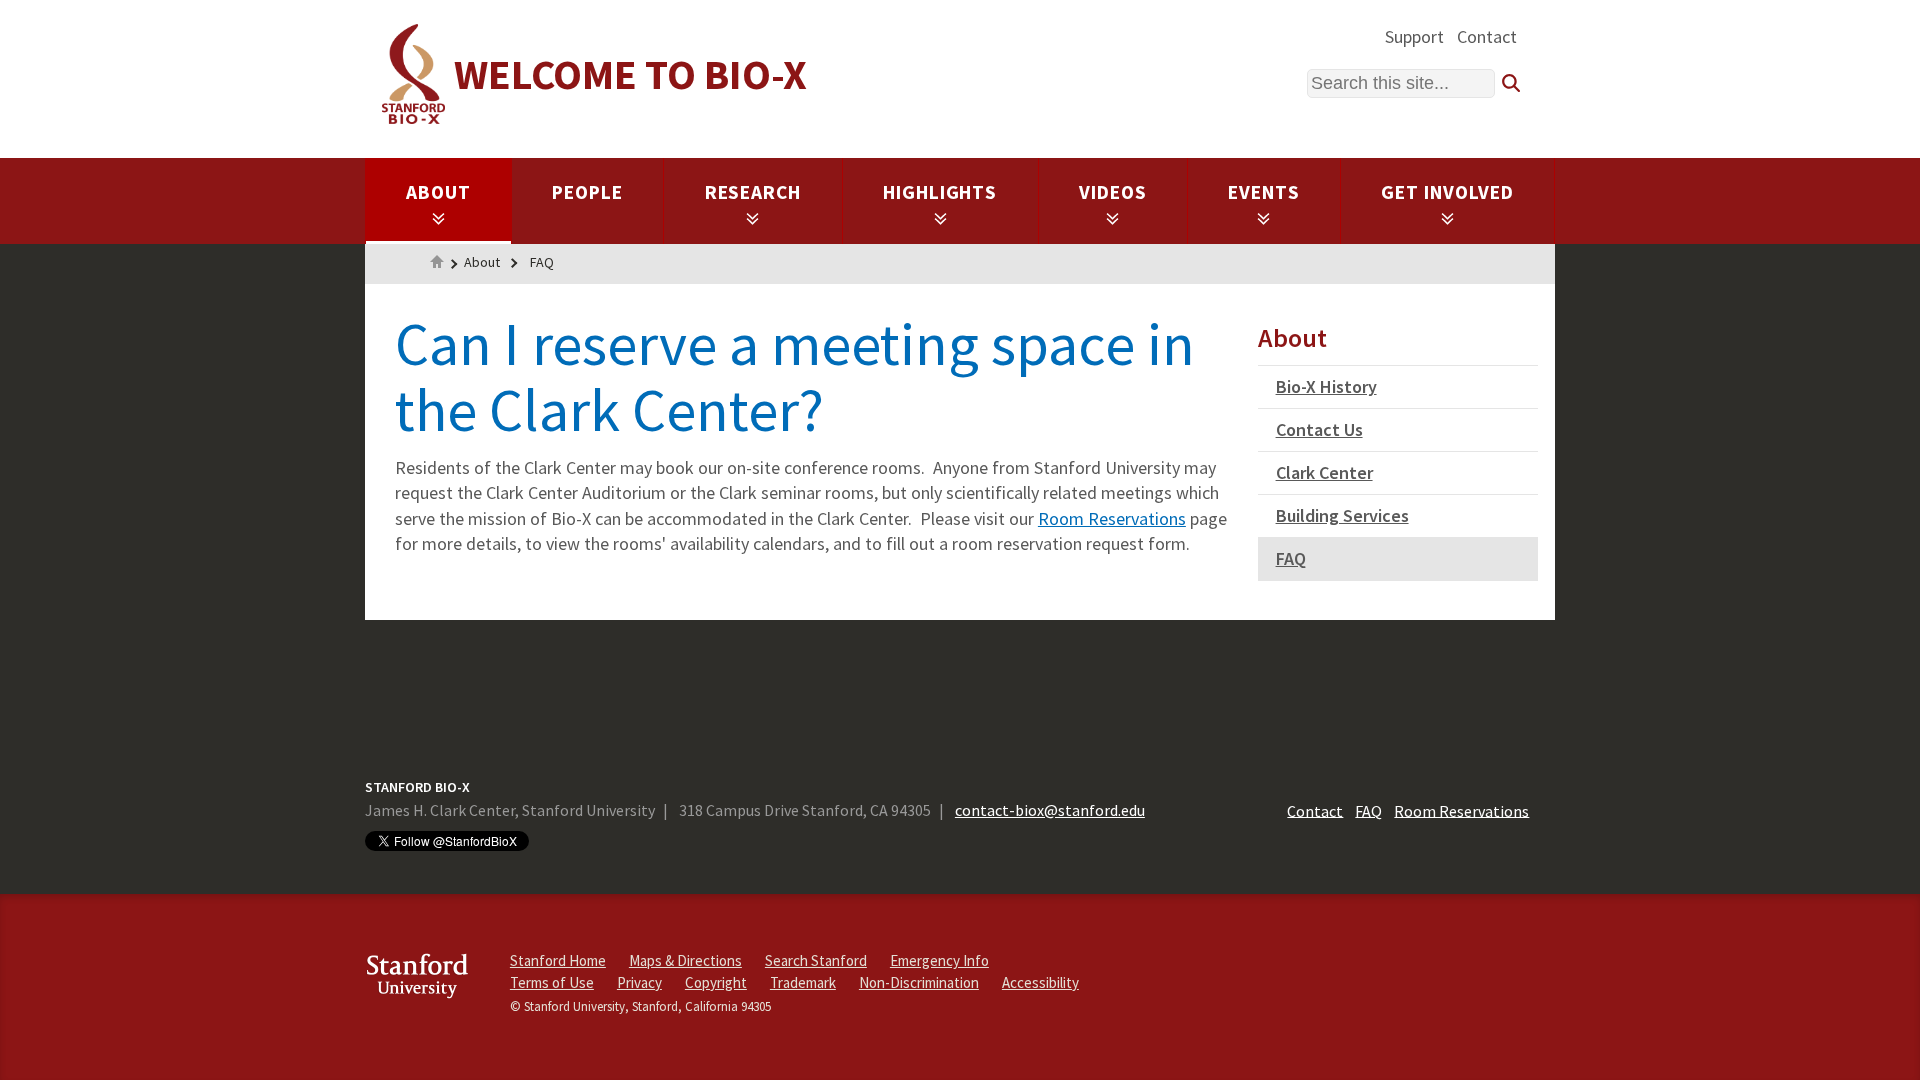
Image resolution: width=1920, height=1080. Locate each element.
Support (1414, 36)
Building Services (1342, 515)
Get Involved (1447, 192)
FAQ (542, 262)
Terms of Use (552, 982)
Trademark (803, 982)
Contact (1487, 36)
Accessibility (1040, 982)
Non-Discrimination (919, 982)
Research (753, 192)
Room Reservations (1112, 518)
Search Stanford (816, 960)
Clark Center (1324, 472)
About (438, 192)
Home (437, 264)
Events (1264, 192)
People (587, 192)
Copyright (716, 982)
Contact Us (1319, 429)
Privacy (639, 982)
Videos (1113, 192)
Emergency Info (939, 960)
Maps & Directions (685, 960)
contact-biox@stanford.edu (1050, 810)
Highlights (940, 192)
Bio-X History (1326, 386)
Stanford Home (558, 960)
